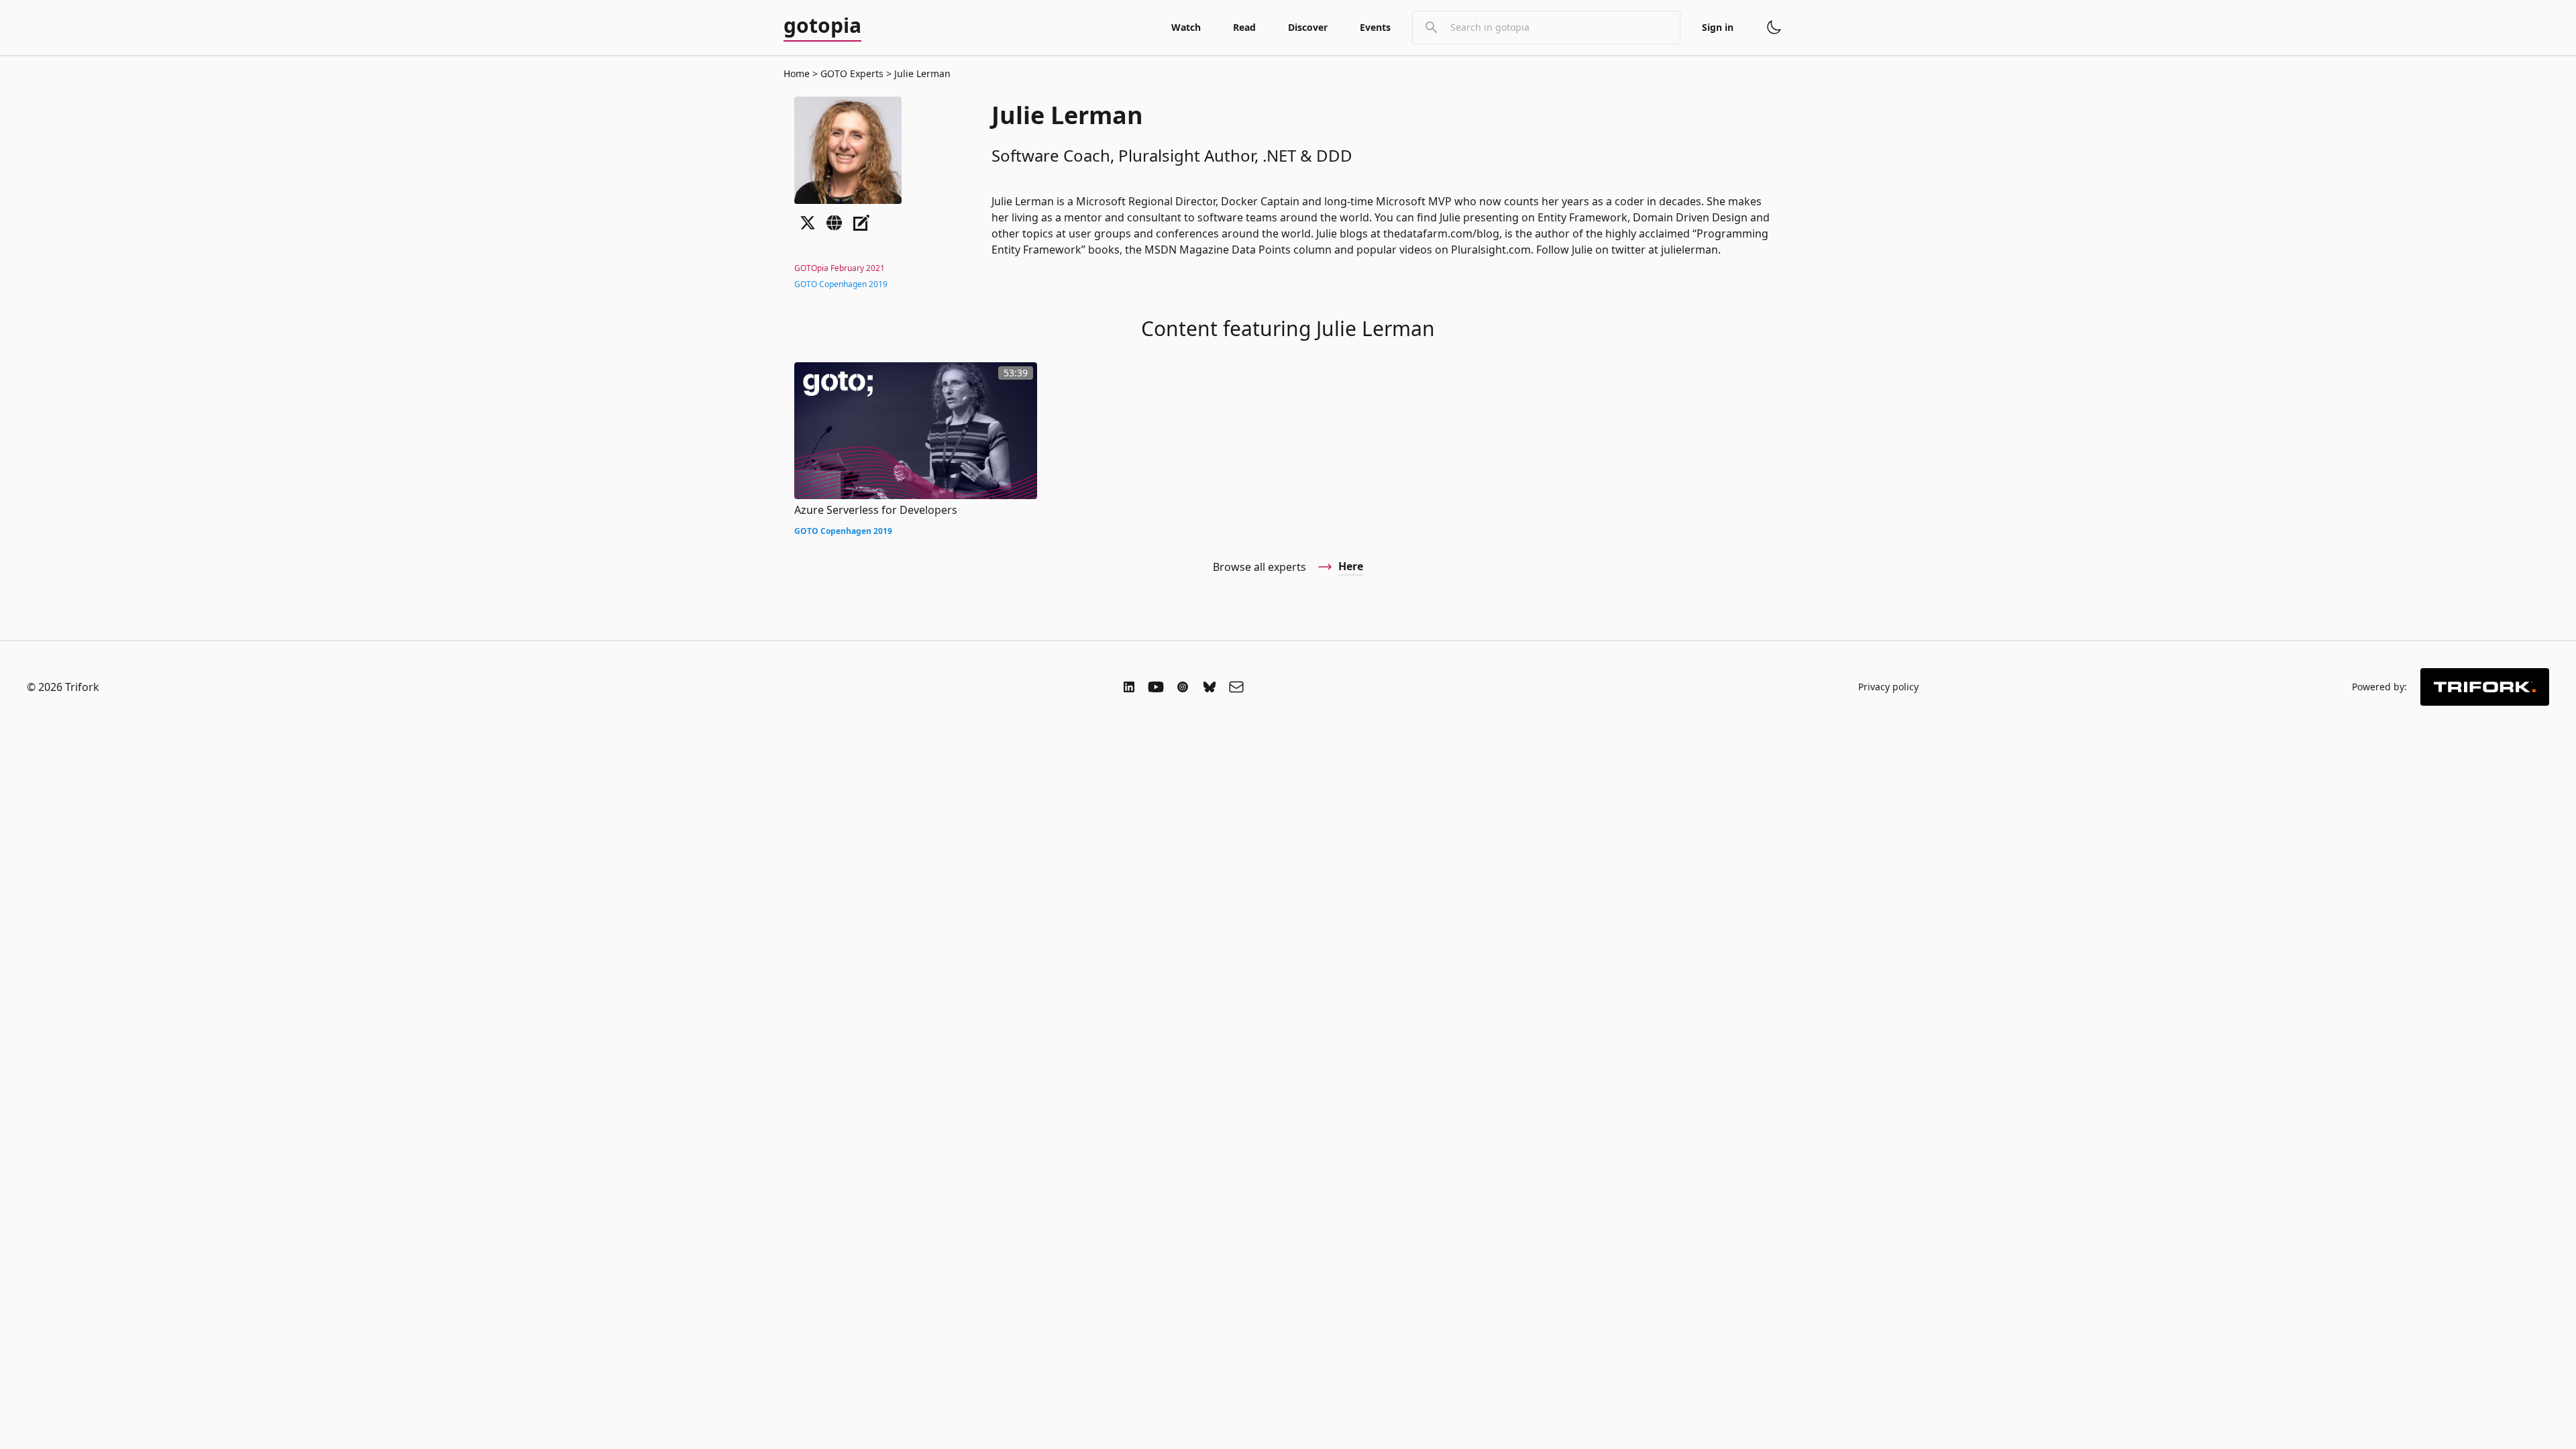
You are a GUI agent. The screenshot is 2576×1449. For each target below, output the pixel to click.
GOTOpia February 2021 (840, 268)
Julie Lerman (921, 73)
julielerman (1689, 250)
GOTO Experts (852, 73)
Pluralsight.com (1491, 250)
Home (797, 73)
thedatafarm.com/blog (1441, 233)
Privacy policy (1888, 687)
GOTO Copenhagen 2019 (841, 284)
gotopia (822, 26)
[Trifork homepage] (2485, 687)
